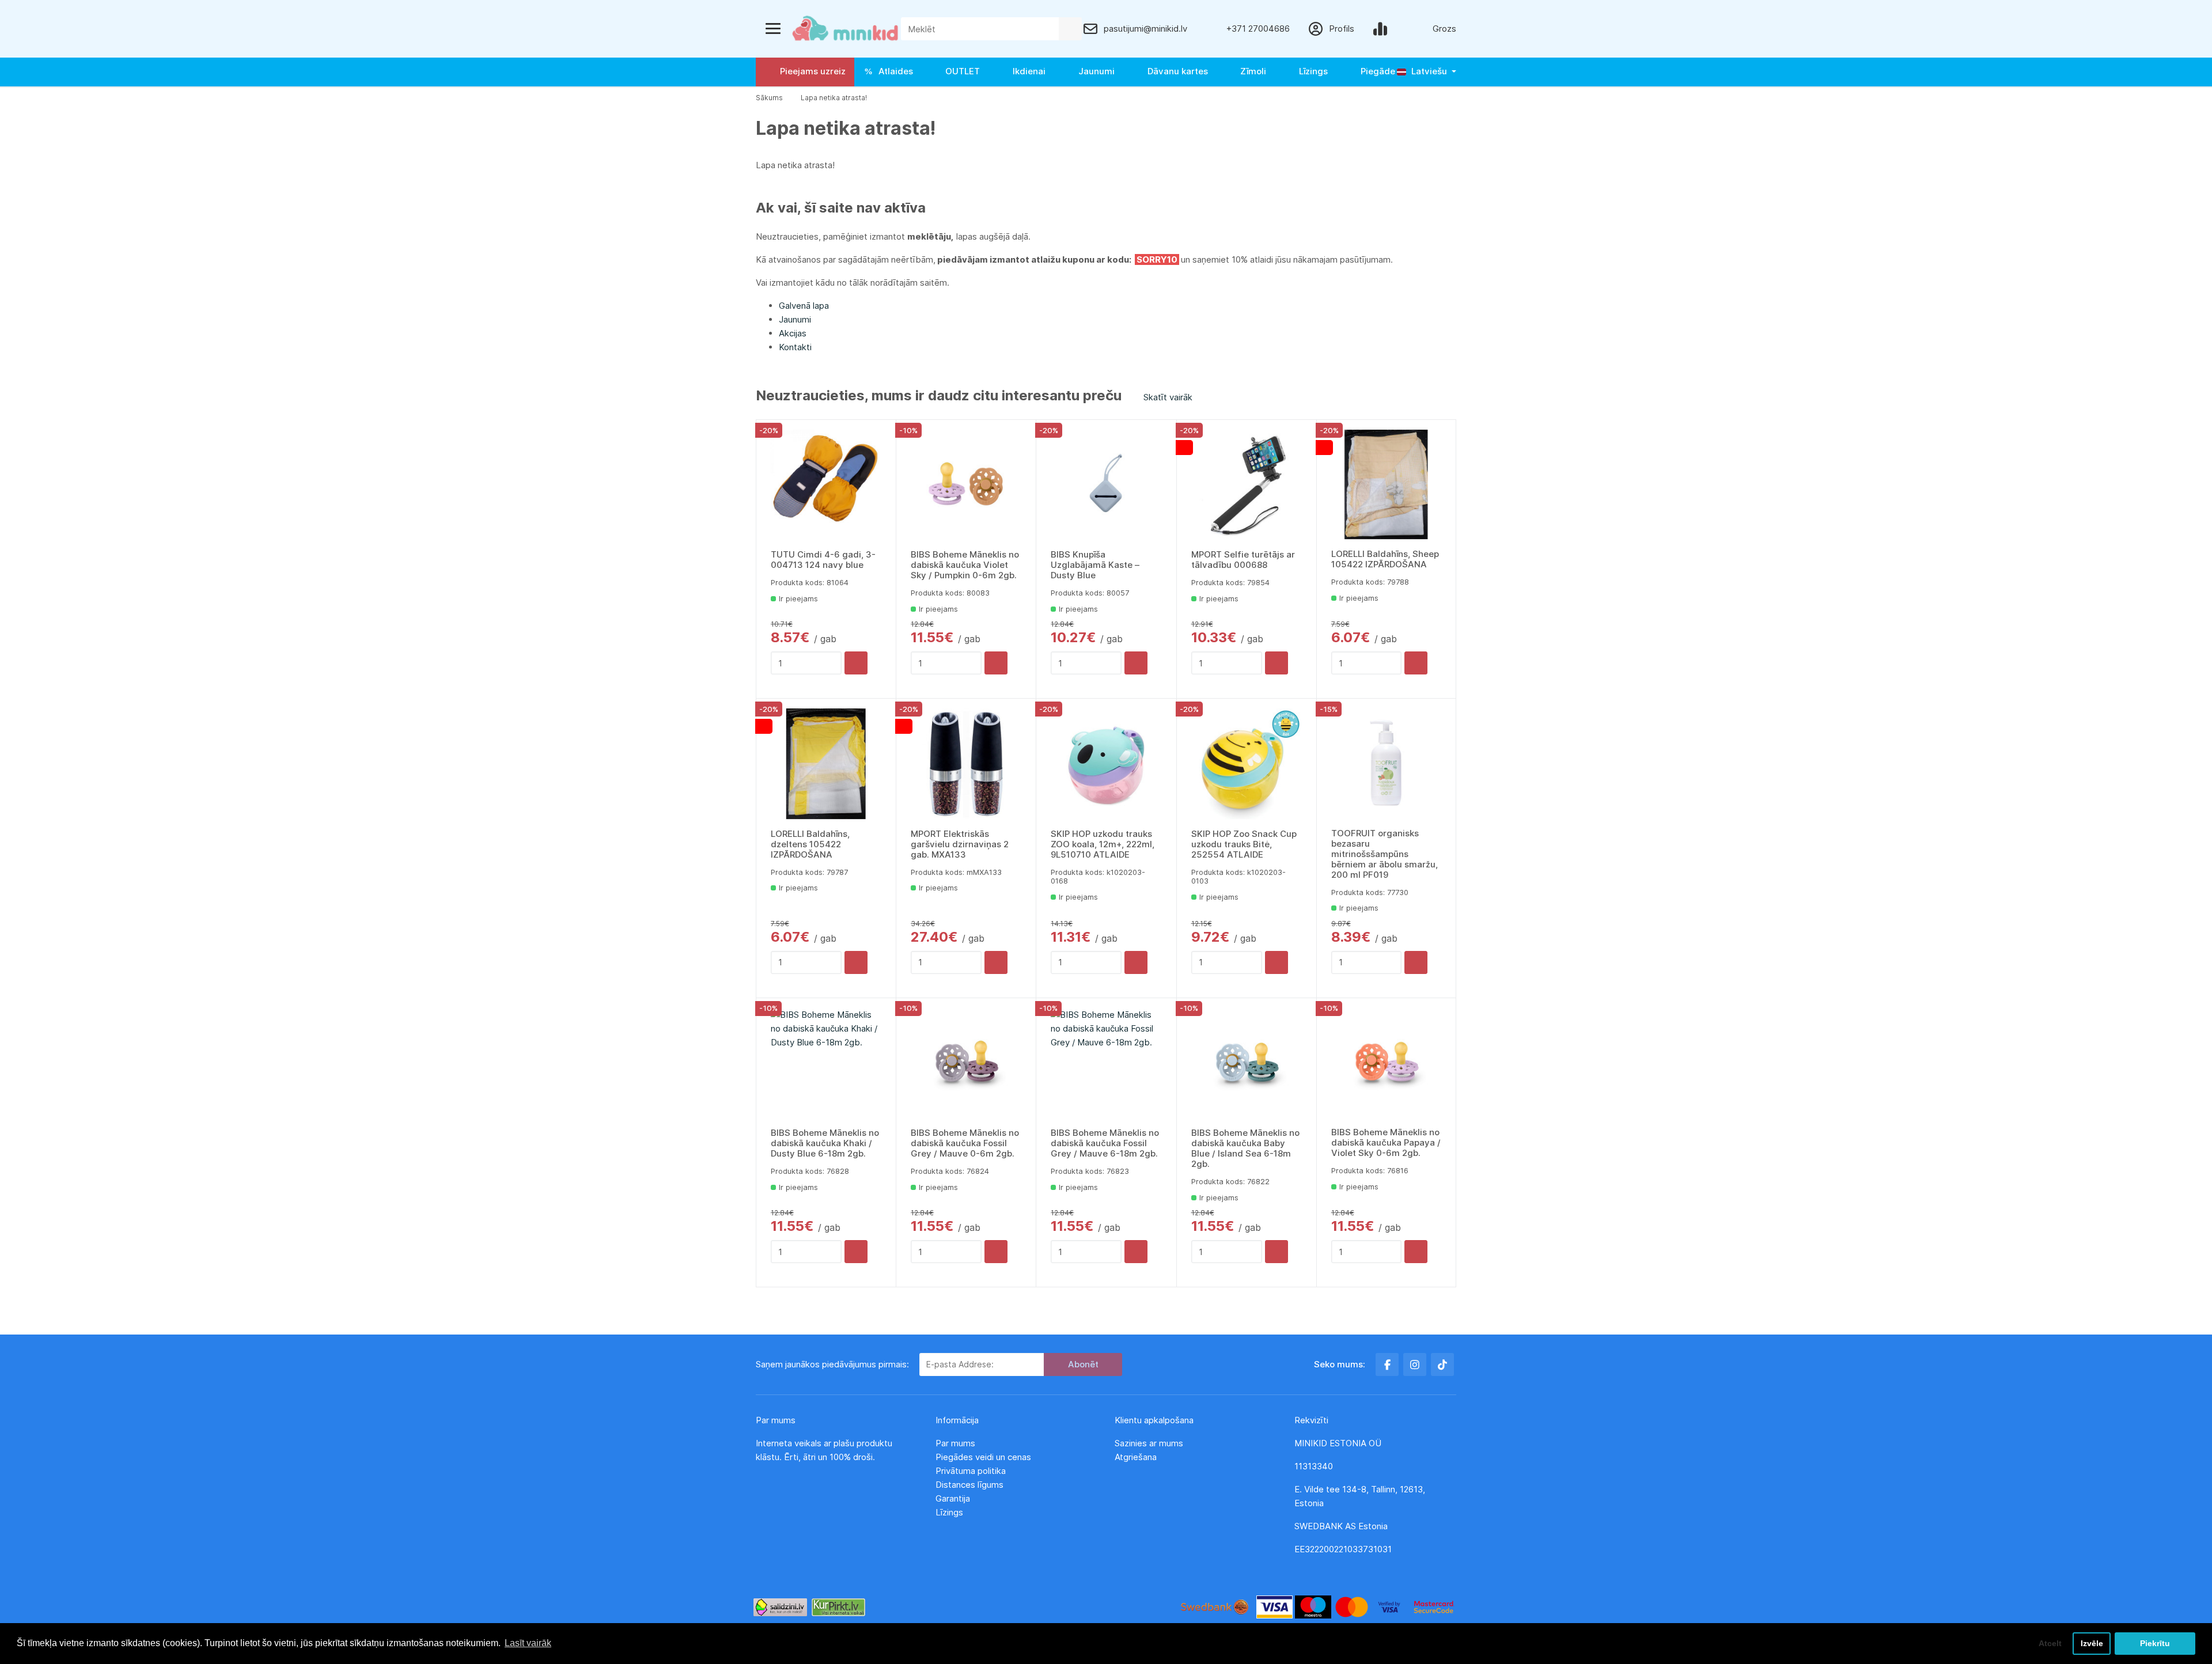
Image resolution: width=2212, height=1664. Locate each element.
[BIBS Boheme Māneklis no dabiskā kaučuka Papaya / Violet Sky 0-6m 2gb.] (1386, 1063)
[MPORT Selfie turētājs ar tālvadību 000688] (1247, 485)
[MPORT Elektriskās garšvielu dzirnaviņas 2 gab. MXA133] (966, 764)
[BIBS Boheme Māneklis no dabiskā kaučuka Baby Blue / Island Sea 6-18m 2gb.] (1247, 1063)
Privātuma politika (972, 1471)
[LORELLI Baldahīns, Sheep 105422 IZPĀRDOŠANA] (1386, 485)
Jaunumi (1094, 71)
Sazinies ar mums (1149, 1443)
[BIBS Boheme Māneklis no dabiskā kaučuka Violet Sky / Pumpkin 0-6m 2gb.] (966, 485)
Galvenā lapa (804, 306)
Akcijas (793, 333)
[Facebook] (1387, 1364)
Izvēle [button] (2092, 1643)
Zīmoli (1251, 71)
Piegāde (1376, 71)
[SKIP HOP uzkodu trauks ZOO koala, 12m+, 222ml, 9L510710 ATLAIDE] (1106, 764)
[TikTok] (1442, 1364)
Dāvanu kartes (1175, 71)
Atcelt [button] (2050, 1643)
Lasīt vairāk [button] (528, 1643)
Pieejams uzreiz (810, 71)
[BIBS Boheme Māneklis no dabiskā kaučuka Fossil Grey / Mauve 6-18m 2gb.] (1106, 1063)
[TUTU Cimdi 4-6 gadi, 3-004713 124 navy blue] (826, 485)
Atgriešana (1136, 1457)
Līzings (1311, 71)
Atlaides (893, 71)
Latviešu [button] (1428, 71)
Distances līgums (971, 1485)
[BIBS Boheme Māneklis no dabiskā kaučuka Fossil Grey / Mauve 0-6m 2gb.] (966, 1063)
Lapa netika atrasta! (834, 98)
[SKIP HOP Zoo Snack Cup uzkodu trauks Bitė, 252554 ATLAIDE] (1247, 764)
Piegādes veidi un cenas (983, 1457)
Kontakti (795, 347)
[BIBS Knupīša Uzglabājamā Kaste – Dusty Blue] (1106, 485)
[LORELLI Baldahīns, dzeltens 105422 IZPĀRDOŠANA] (826, 764)
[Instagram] (1415, 1364)
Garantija (953, 1498)
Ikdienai (1027, 71)
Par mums (955, 1443)
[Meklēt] (1070, 29)
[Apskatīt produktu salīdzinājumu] (1382, 29)
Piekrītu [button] (2155, 1643)
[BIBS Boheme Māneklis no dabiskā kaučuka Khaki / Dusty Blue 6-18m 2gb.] (826, 1063)
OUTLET (960, 71)
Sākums (769, 98)
